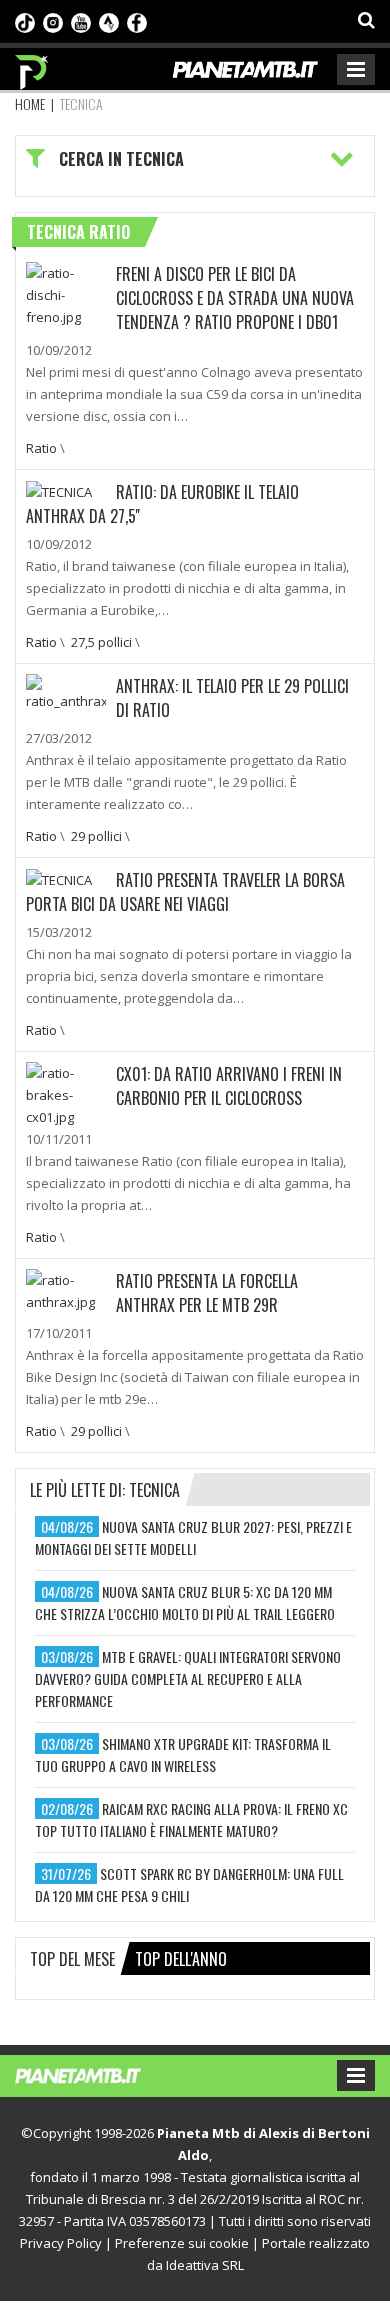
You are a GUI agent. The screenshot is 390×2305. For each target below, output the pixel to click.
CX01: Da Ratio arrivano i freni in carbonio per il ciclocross (229, 1086)
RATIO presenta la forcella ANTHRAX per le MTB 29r (207, 1293)
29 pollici (96, 836)
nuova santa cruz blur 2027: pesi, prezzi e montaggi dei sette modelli (193, 1537)
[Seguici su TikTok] (25, 21)
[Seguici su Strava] (109, 21)
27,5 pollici (101, 642)
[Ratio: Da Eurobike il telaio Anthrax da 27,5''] (59, 491)
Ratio (41, 448)
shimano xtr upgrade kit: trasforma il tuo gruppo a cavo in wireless (183, 1754)
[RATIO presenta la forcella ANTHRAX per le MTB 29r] (66, 1289)
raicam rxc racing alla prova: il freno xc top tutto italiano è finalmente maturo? (191, 1819)
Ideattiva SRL (205, 2265)
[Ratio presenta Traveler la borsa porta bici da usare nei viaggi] (59, 879)
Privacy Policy (61, 2243)
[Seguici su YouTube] (81, 21)
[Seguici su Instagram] (53, 21)
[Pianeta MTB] (97, 2074)
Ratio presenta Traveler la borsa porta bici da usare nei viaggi (185, 892)
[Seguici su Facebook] (137, 21)
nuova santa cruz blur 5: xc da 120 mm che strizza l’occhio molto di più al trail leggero (185, 1602)
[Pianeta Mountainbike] (32, 67)
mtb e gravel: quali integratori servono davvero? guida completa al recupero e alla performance (188, 1678)
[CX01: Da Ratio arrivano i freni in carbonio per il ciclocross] (66, 1093)
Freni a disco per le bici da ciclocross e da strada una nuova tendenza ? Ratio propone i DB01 (235, 298)
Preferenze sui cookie (182, 2243)
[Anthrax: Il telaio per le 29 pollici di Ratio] (66, 691)
